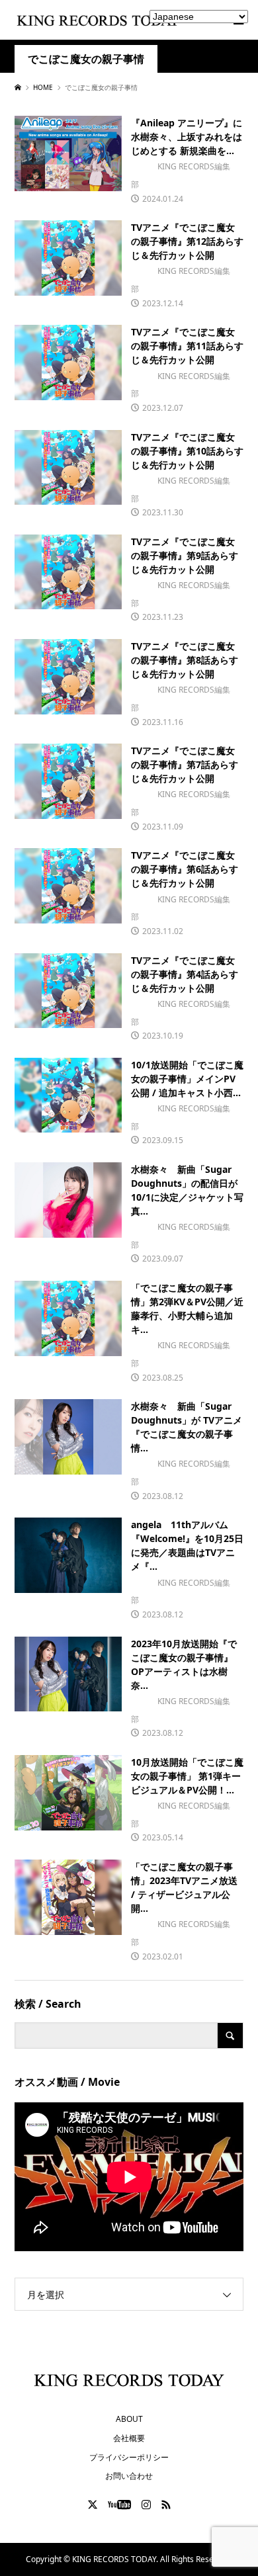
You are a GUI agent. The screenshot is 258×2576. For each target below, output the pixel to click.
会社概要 (129, 2438)
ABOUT (129, 2419)
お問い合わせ (129, 2476)
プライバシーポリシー (129, 2457)
